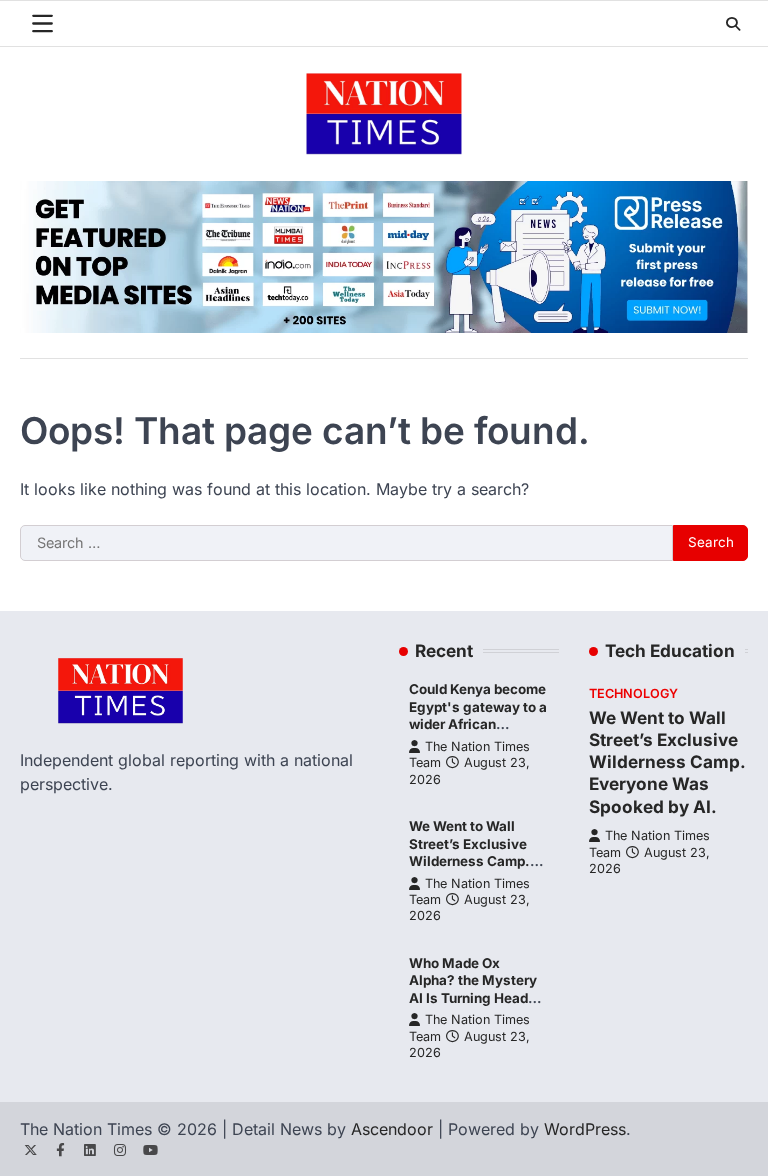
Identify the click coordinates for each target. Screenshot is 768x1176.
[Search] (733, 24)
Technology (633, 693)
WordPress (585, 1129)
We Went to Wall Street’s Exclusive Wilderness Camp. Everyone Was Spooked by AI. (469, 861)
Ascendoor (392, 1129)
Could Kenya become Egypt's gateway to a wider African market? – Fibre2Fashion (478, 724)
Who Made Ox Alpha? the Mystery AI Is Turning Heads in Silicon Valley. (473, 989)
